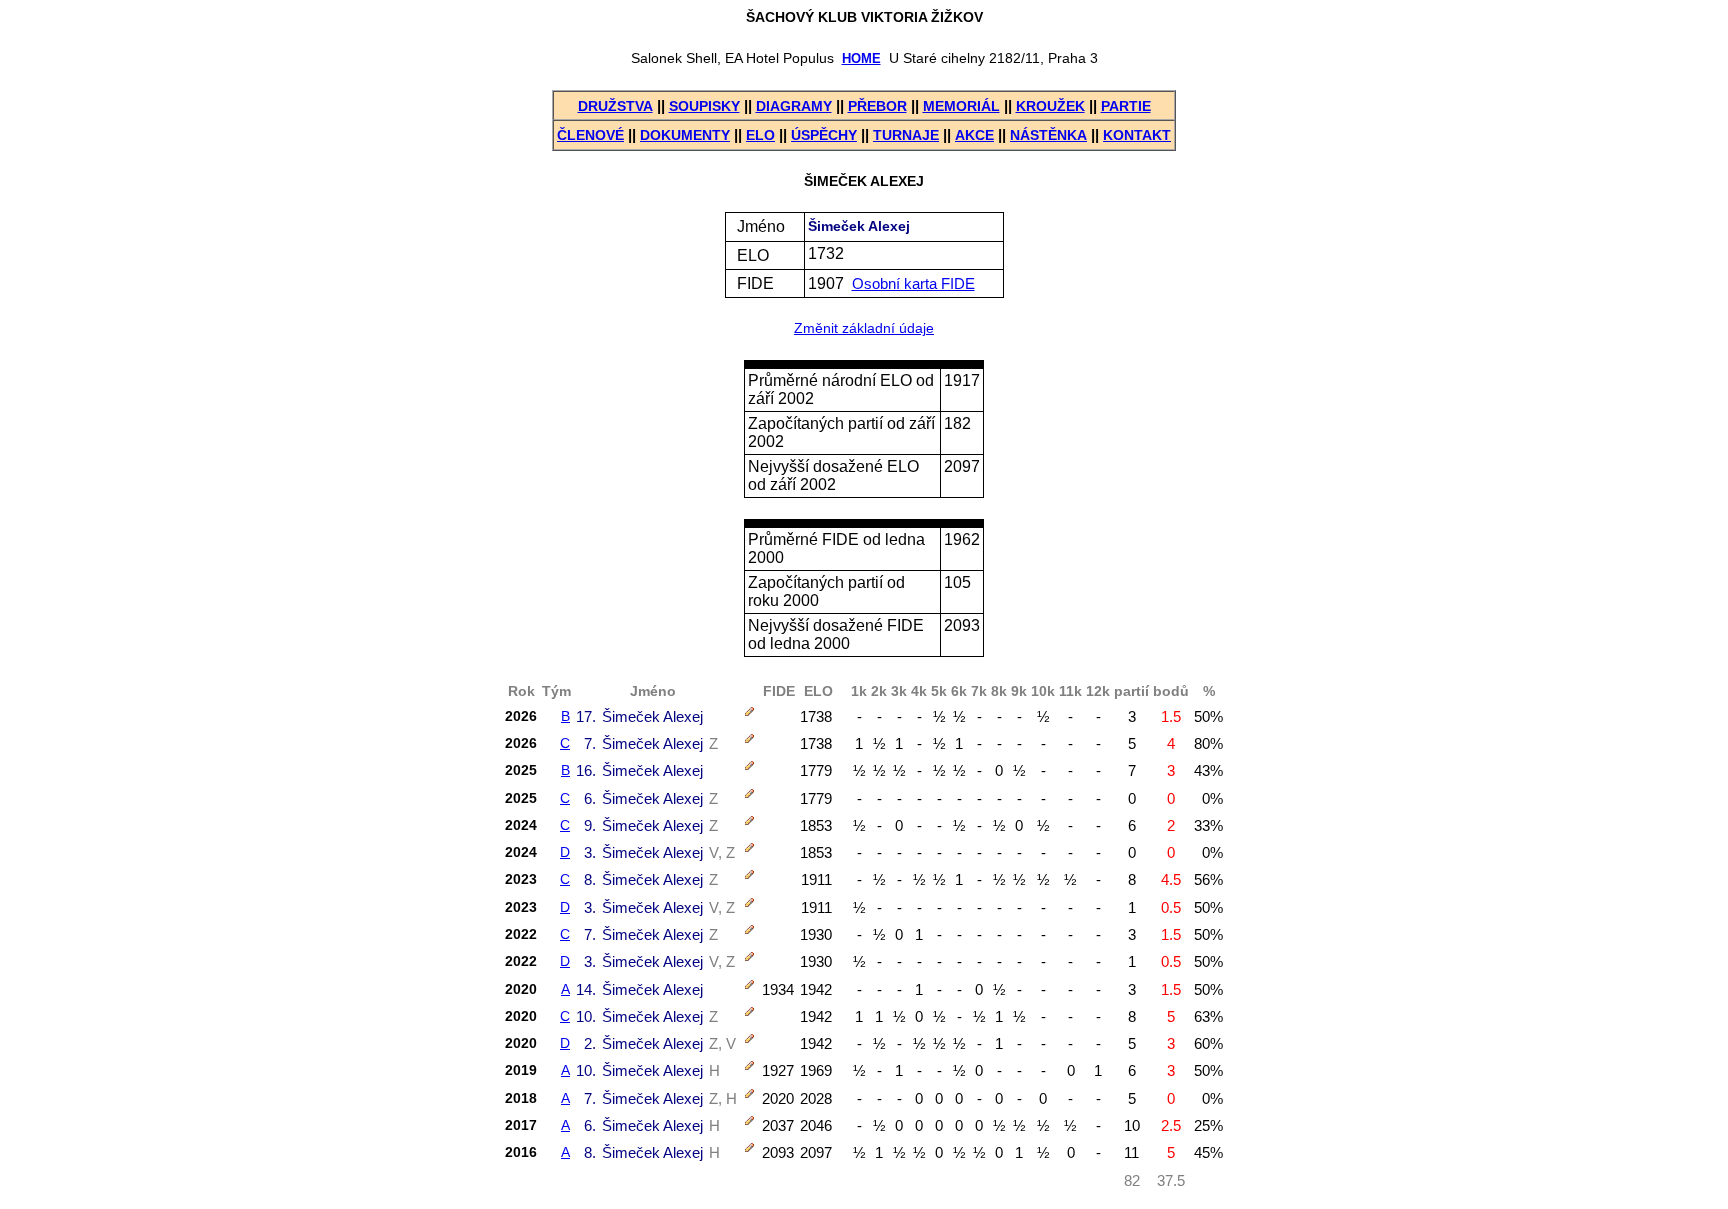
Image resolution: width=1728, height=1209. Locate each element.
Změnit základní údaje (864, 328)
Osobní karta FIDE (913, 283)
